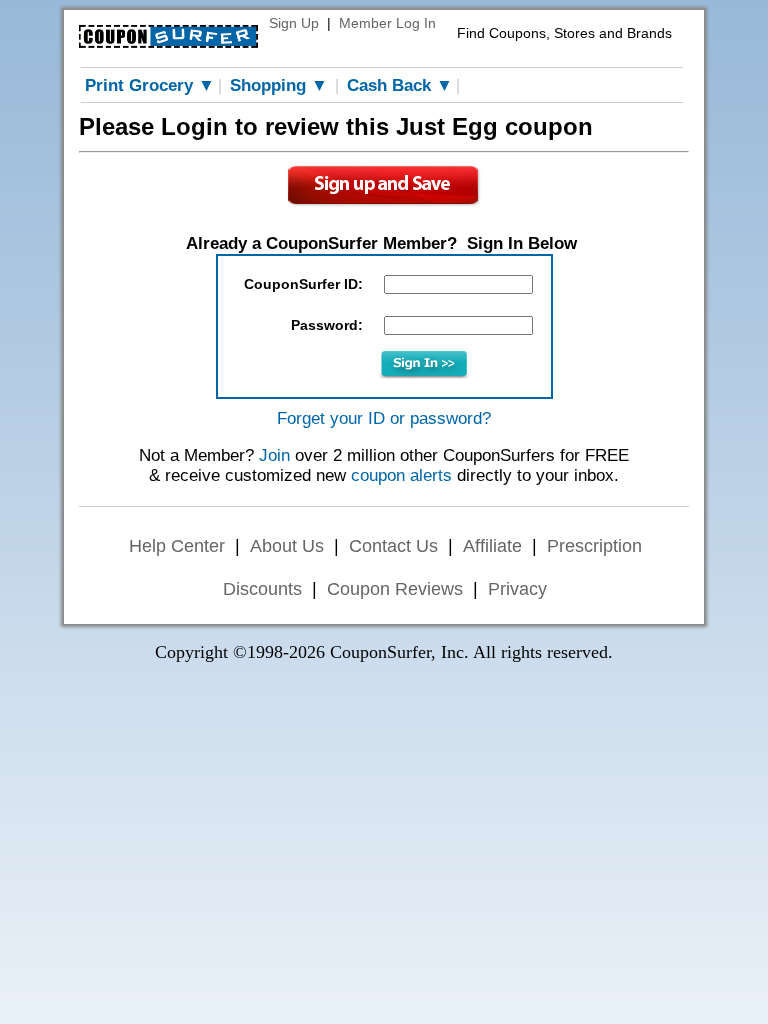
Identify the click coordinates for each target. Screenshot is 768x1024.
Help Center (177, 546)
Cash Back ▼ (400, 85)
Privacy (517, 589)
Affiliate (492, 546)
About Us (287, 546)
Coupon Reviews (395, 589)
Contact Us (393, 546)
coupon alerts (401, 475)
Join (274, 455)
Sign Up (294, 23)
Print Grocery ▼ (150, 85)
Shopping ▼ (279, 85)
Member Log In (387, 23)
